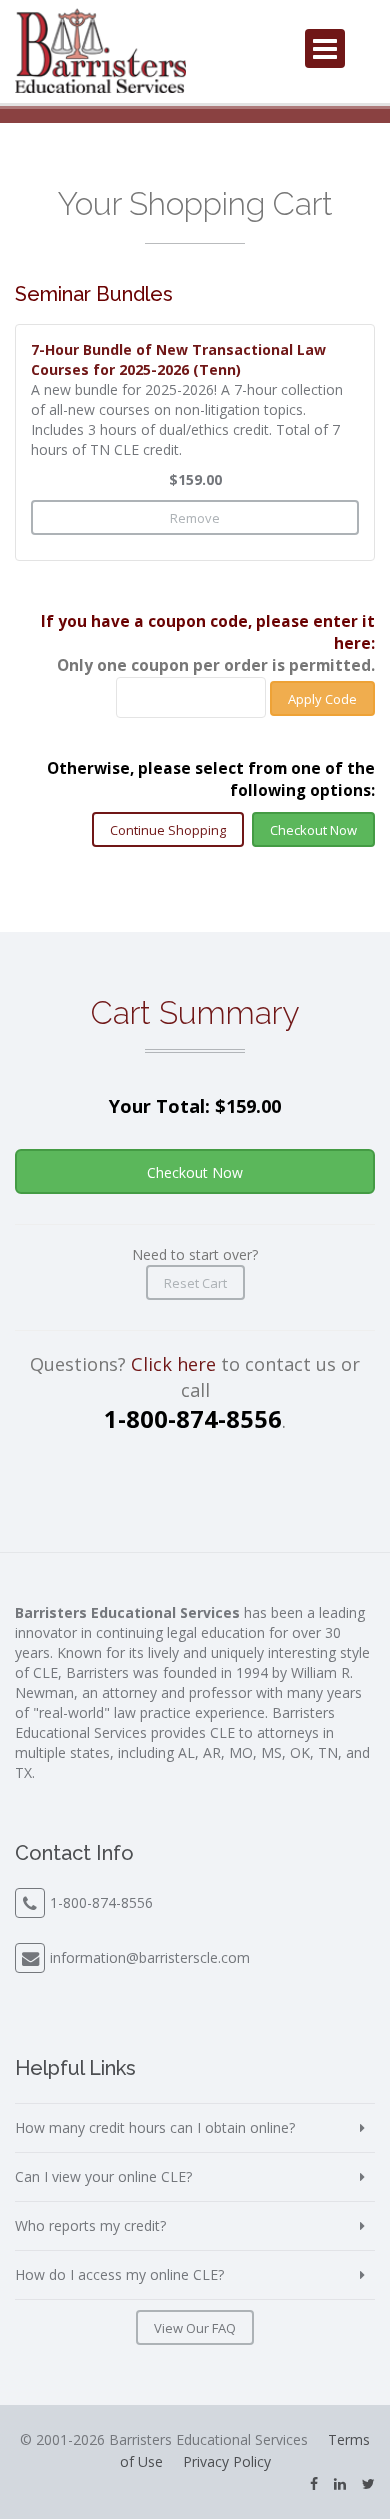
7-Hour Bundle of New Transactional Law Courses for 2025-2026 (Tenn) (178, 359)
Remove (195, 518)
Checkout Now (313, 830)
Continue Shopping (168, 830)
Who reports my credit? (90, 2225)
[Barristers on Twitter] (368, 2483)
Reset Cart (195, 1283)
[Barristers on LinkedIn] (340, 2483)
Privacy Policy (227, 2461)
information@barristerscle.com (150, 1957)
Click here (173, 1364)
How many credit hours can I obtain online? (155, 2127)
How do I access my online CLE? (119, 2274)
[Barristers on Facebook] (314, 2483)
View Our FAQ (195, 2328)
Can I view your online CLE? (103, 2176)
